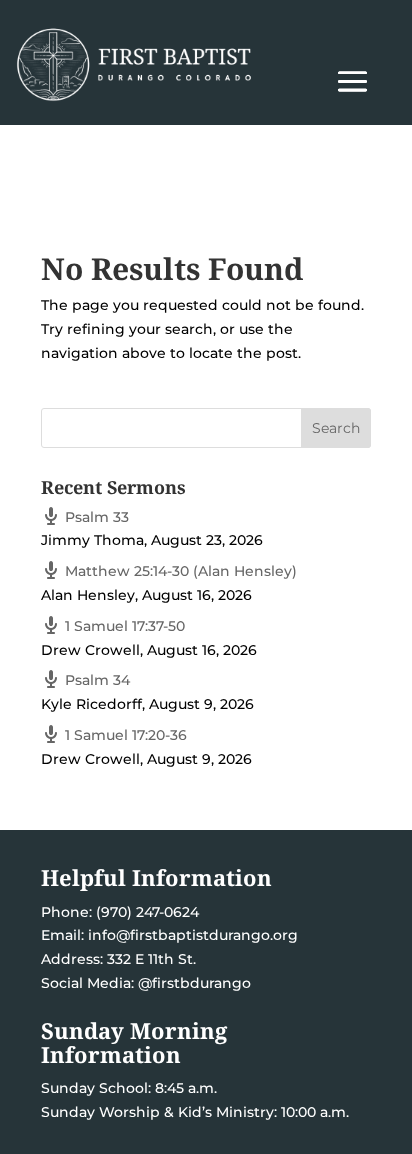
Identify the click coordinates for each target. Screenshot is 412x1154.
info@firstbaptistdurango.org (193, 935)
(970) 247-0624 (145, 912)
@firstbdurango (194, 983)
